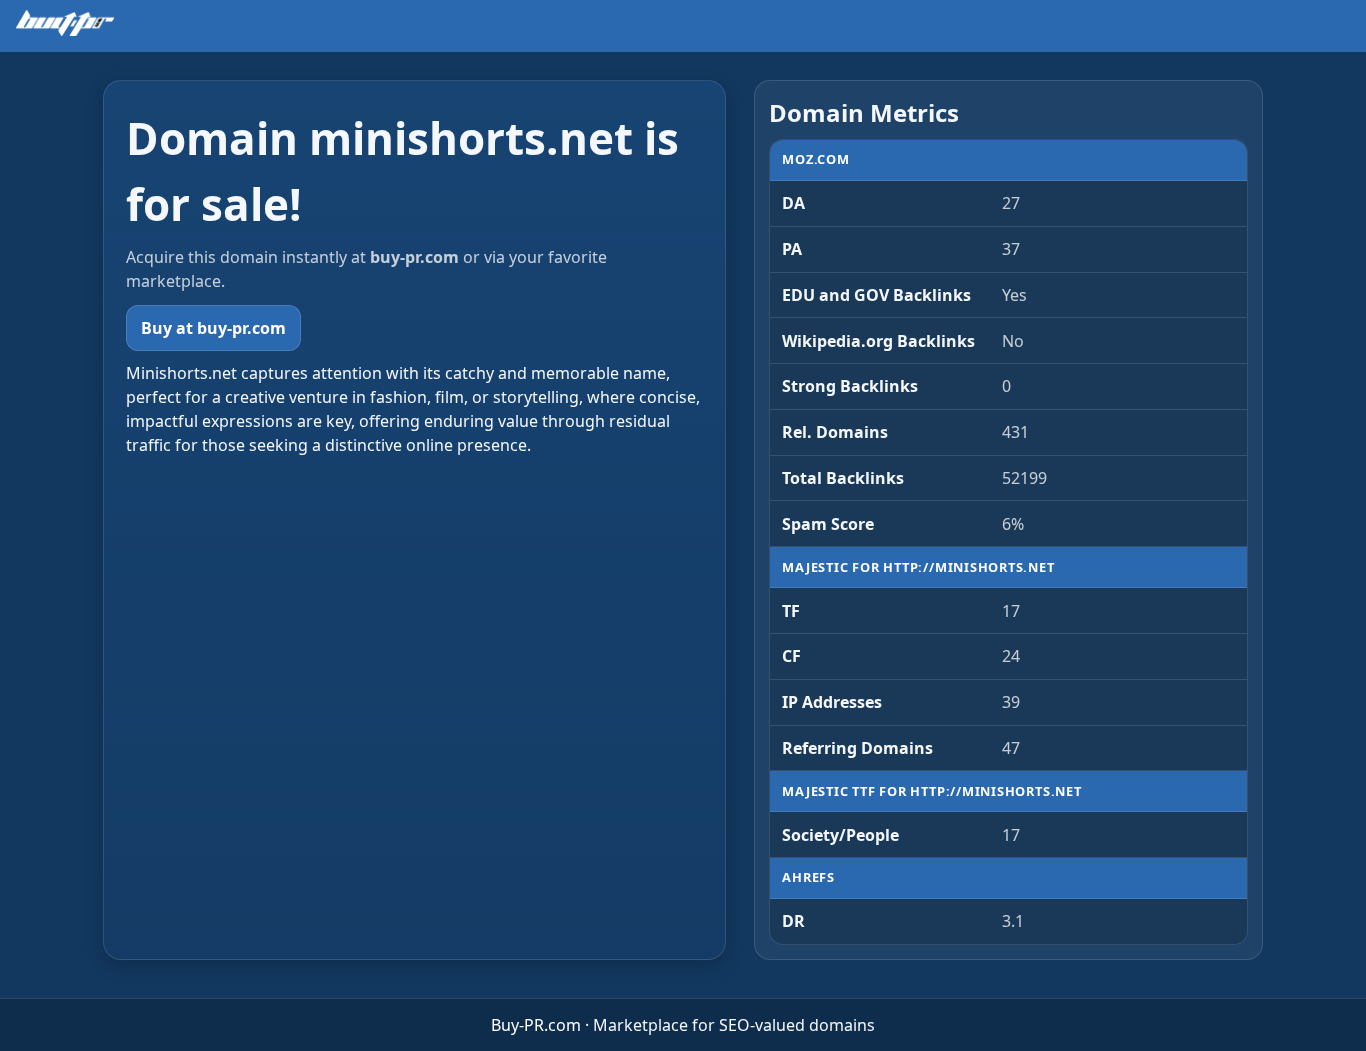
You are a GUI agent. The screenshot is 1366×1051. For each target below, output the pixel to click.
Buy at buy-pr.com (213, 328)
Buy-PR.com (536, 1025)
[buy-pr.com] (65, 23)
